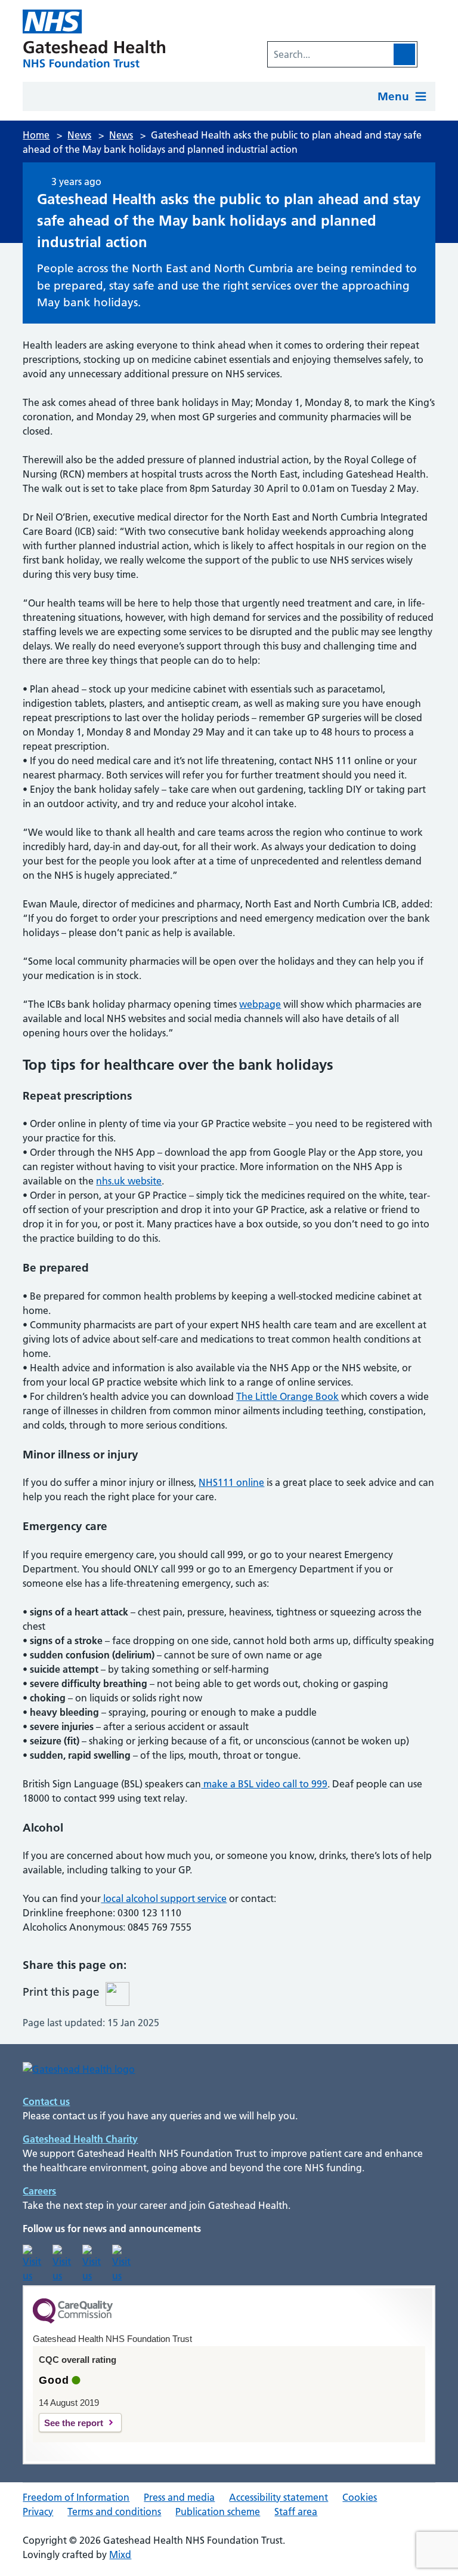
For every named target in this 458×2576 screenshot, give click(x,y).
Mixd (120, 2555)
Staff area (296, 2512)
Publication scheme (218, 2512)
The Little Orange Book (287, 1396)
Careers (39, 2191)
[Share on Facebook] (182, 1970)
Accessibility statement (278, 2497)
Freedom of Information (76, 2497)
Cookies (360, 2497)
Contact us (46, 2101)
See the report (74, 2423)
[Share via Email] (212, 1970)
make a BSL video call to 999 (264, 1784)
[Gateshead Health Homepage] (97, 39)
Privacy (38, 2512)
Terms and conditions (114, 2512)
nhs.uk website (129, 1181)
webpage (260, 1004)
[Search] (404, 54)
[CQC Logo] (73, 2320)
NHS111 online (231, 1482)
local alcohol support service (164, 1898)
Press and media (179, 2497)
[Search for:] (330, 54)
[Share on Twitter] (153, 1970)
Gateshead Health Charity (80, 2139)
